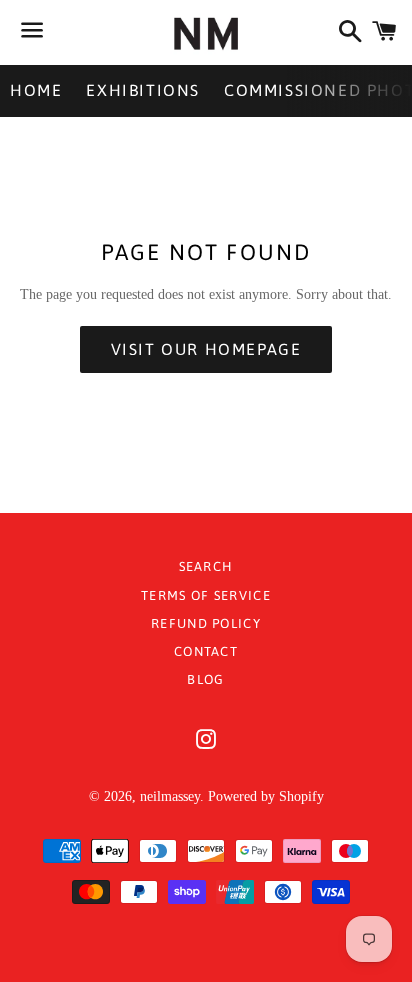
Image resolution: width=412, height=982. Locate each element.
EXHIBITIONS (143, 90)
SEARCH (206, 566)
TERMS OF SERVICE (206, 595)
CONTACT (206, 651)
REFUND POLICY (206, 623)
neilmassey (170, 796)
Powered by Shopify (266, 796)
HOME (36, 90)
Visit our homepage (206, 349)
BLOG (205, 679)
